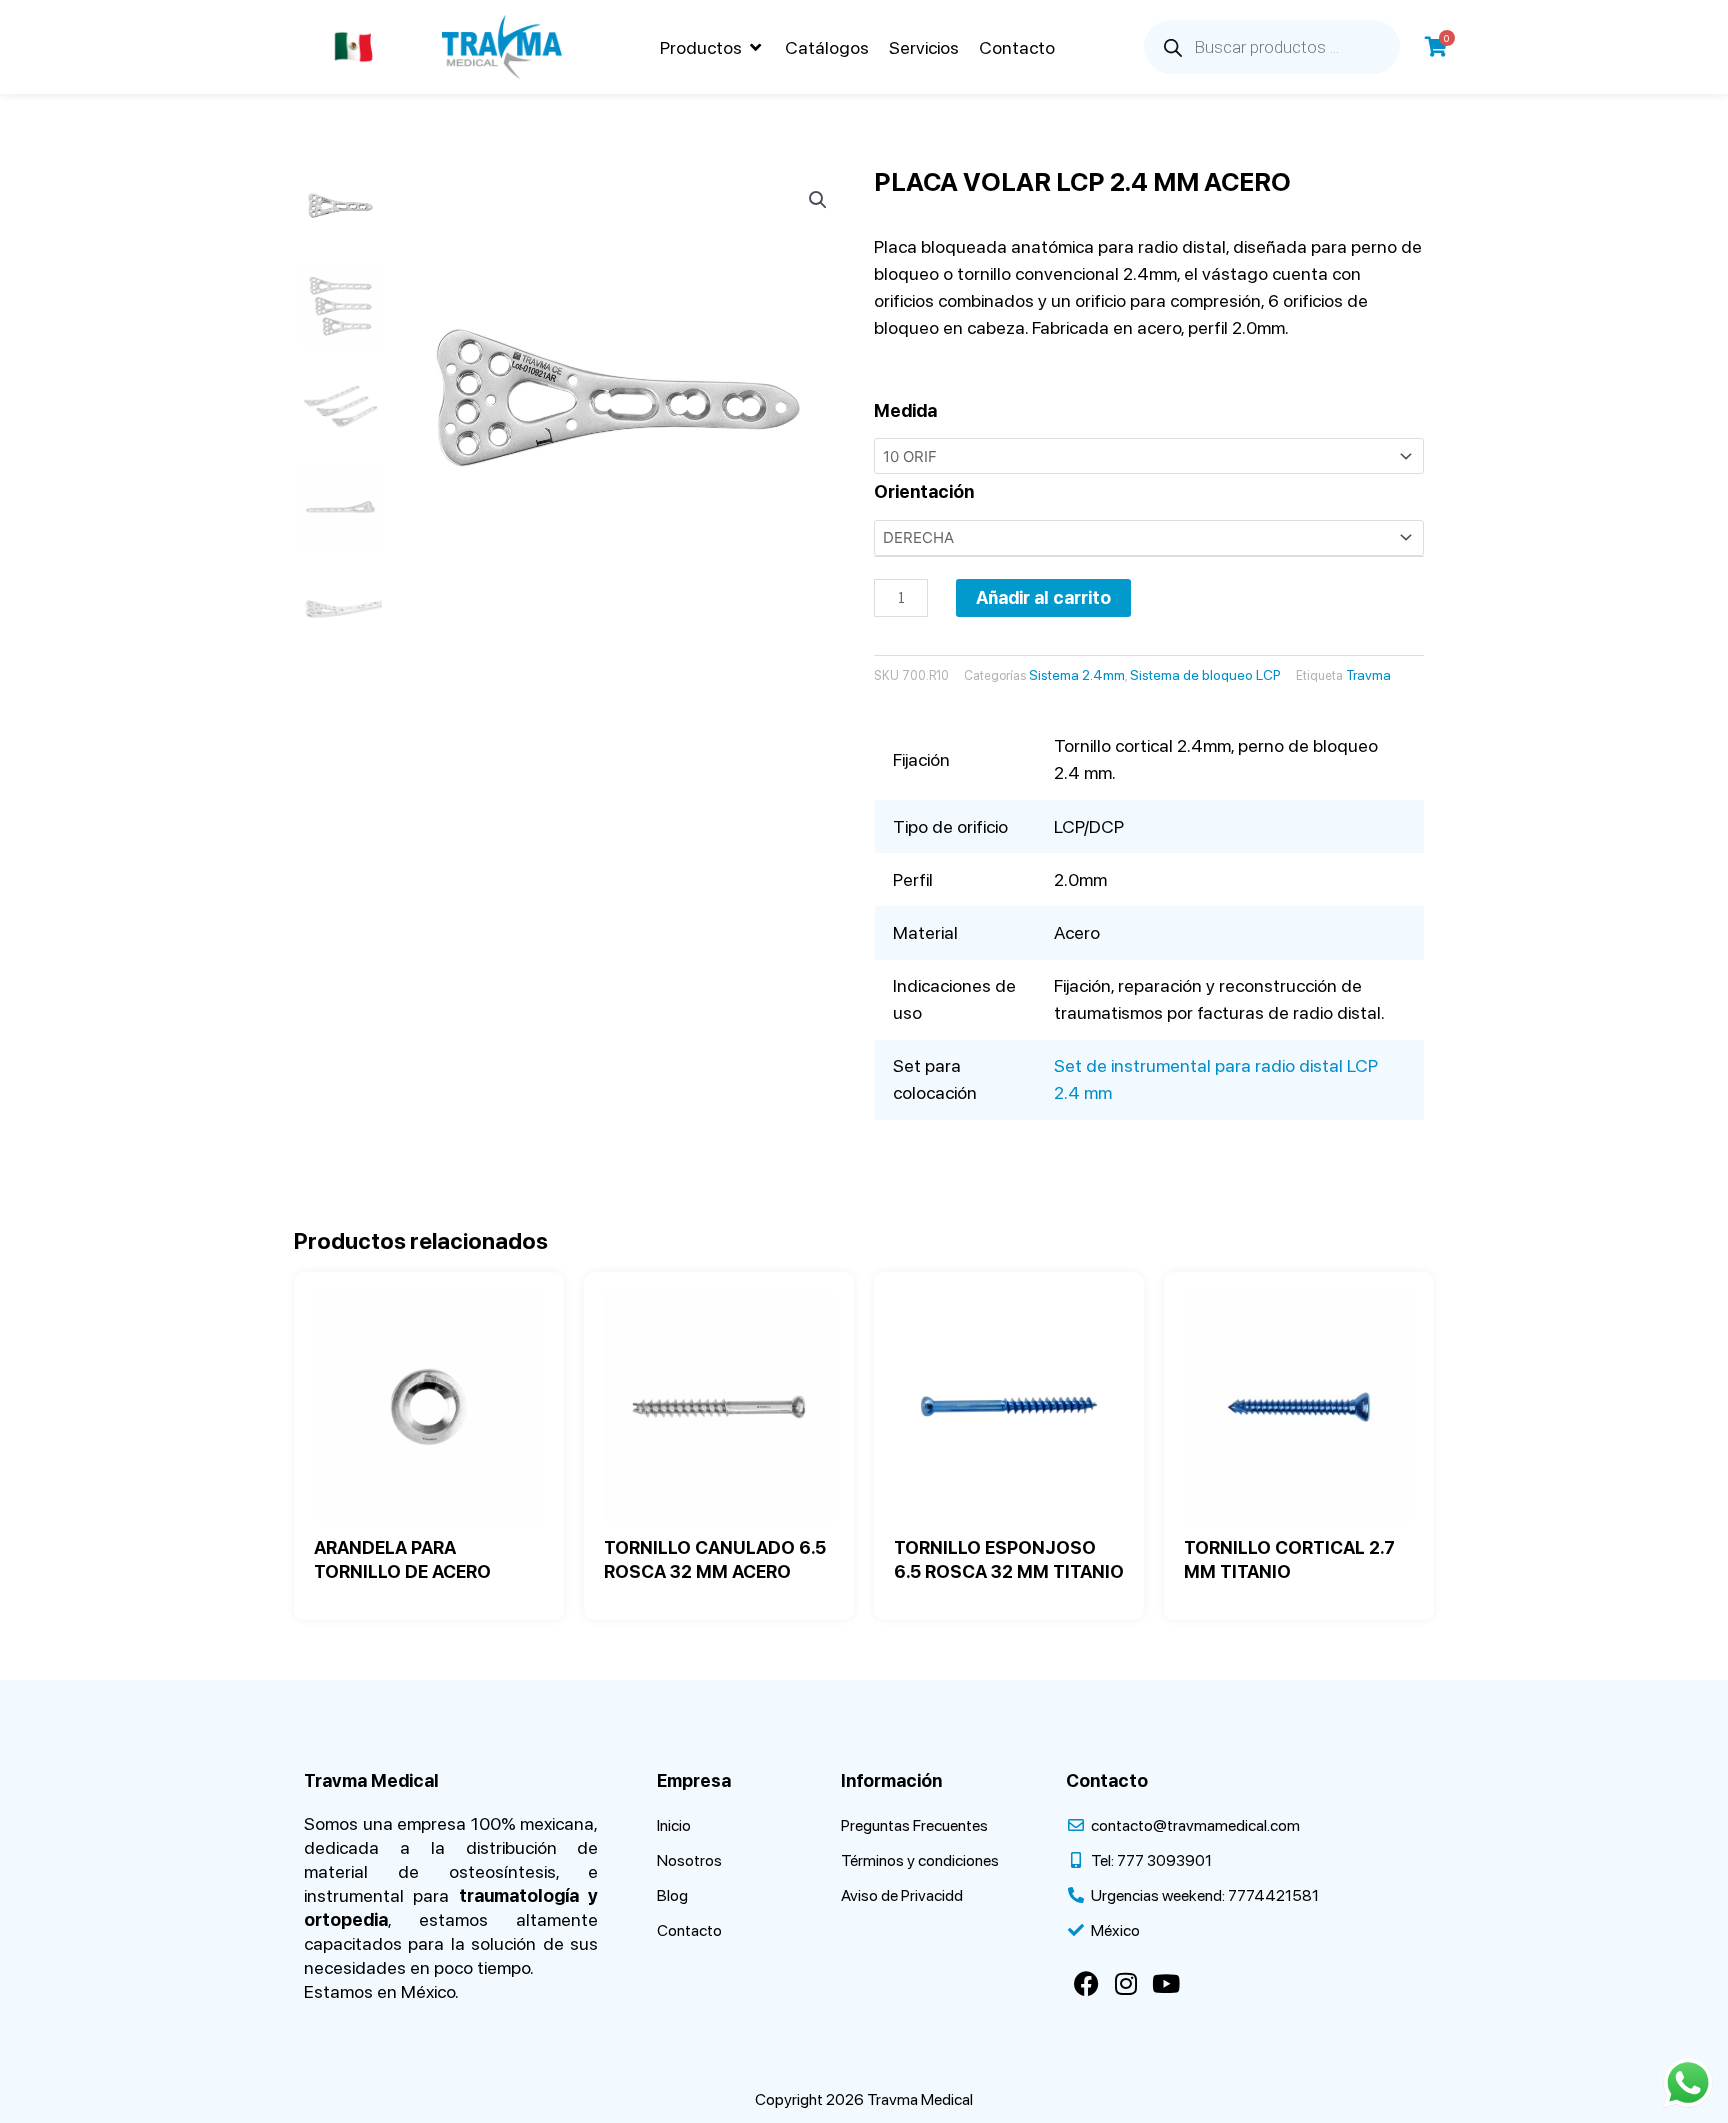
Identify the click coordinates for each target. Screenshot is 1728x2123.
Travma (1368, 675)
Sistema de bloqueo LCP (1205, 675)
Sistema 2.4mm (1077, 675)
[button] (712, 47)
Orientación (924, 491)
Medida (905, 410)
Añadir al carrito (1043, 597)
